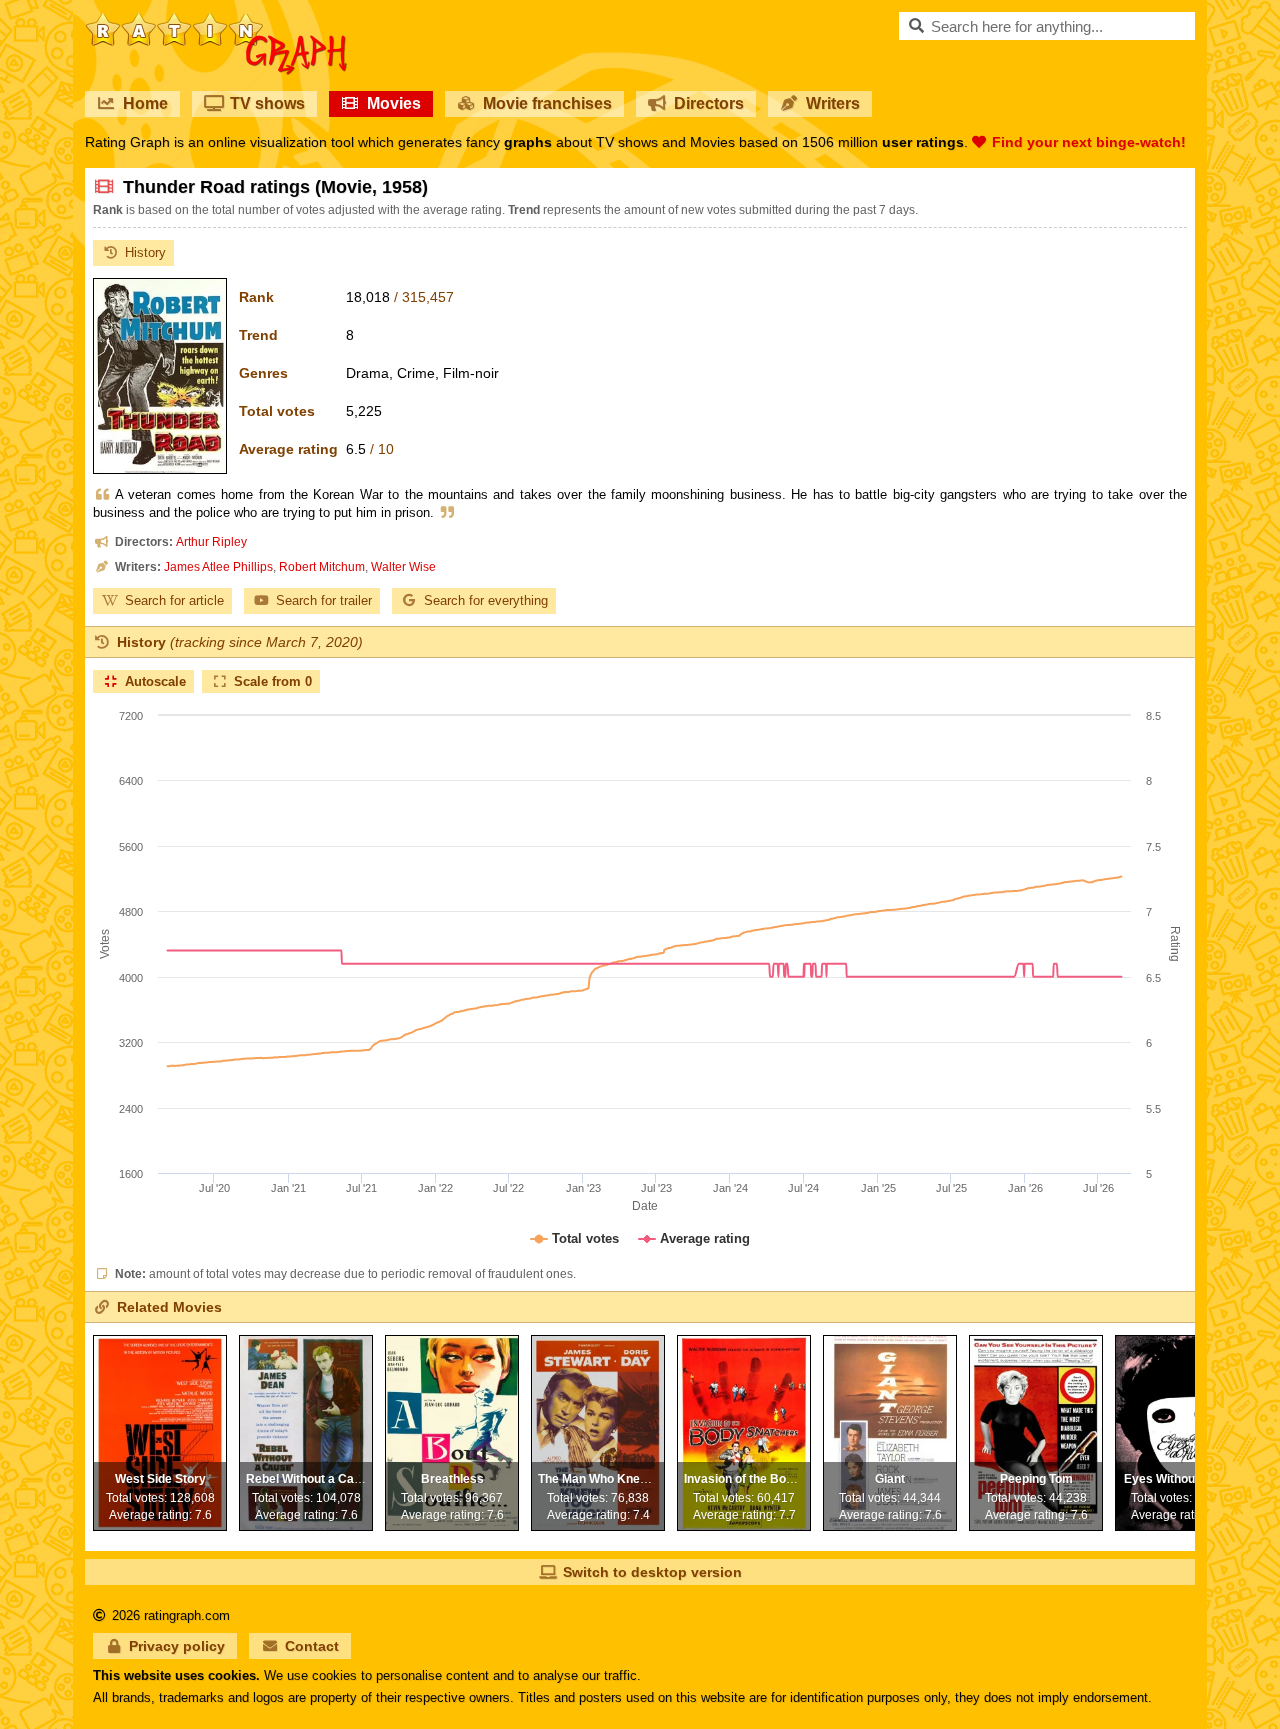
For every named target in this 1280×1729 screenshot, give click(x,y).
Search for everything (486, 600)
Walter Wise (403, 567)
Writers (833, 103)
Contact (312, 1646)
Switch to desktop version (652, 1572)
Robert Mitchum (322, 567)
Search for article (174, 600)
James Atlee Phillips (218, 567)
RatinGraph (216, 20)
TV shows (267, 103)
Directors (709, 103)
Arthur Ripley (211, 542)
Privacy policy (177, 1646)
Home (145, 103)
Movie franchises (547, 103)
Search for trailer (324, 600)
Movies (394, 103)
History (145, 252)
